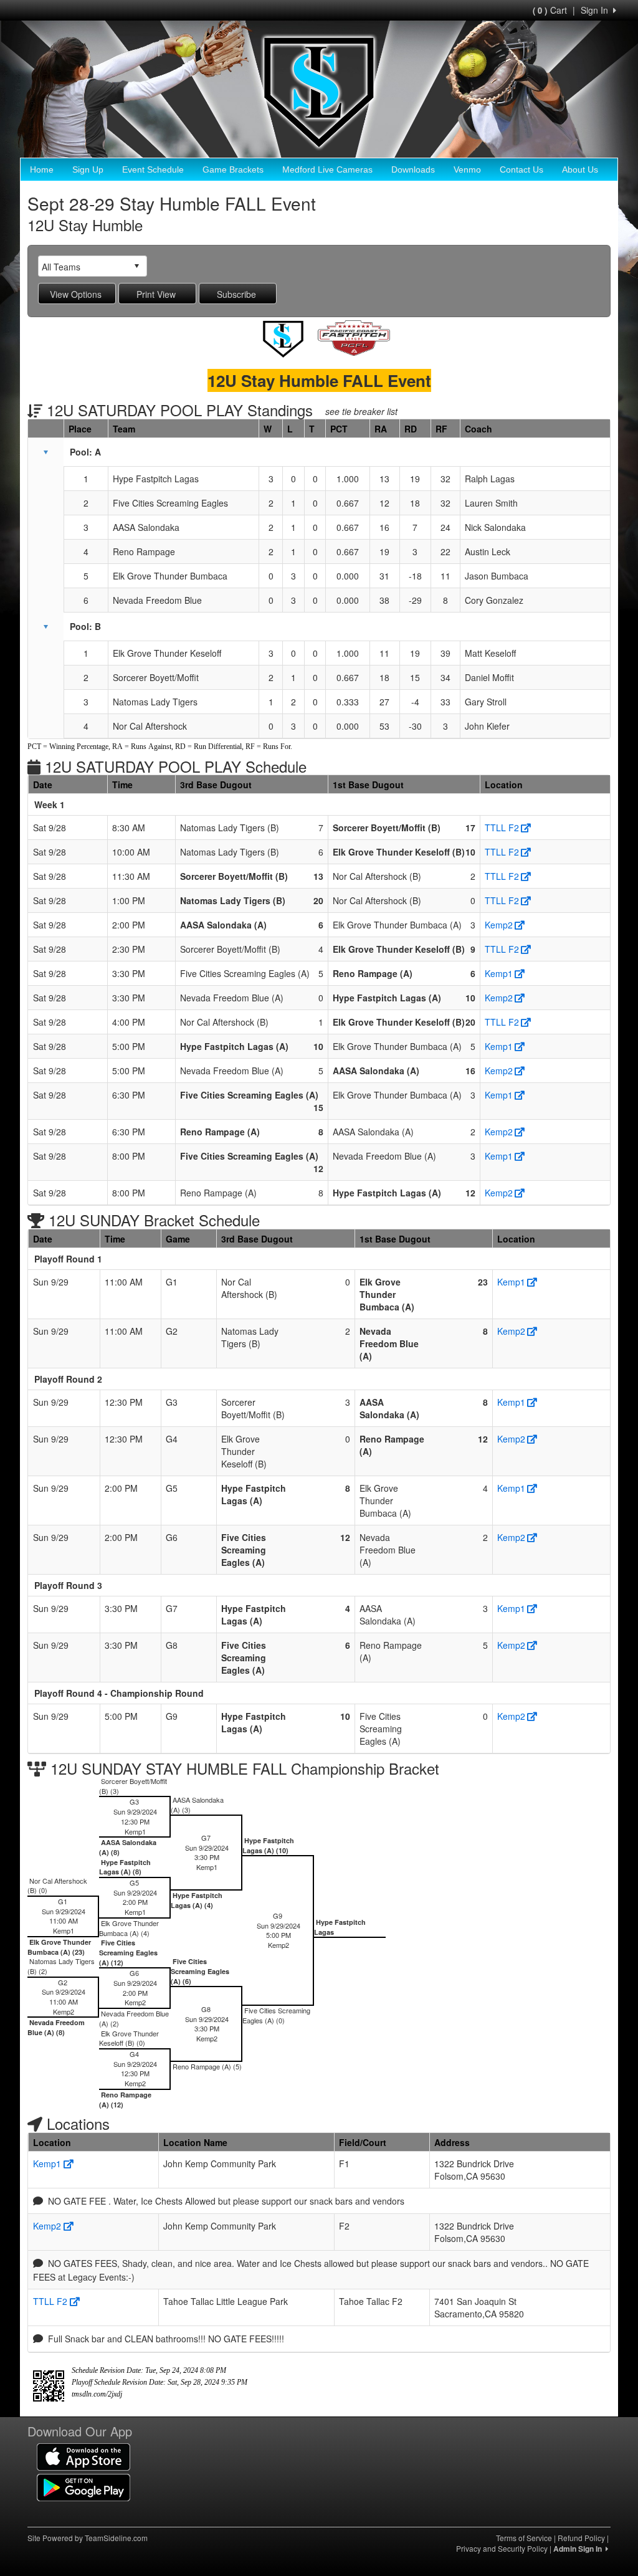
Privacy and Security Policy (502, 2548)
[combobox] (83, 266)
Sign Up (88, 169)
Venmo (467, 169)
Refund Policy (581, 2538)
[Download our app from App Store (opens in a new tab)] (83, 2456)
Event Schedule (153, 169)
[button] (45, 452)
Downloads (413, 169)
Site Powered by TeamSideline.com (88, 2538)
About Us (580, 169)
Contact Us (521, 169)
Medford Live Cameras (327, 169)
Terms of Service (524, 2538)
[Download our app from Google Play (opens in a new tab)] (83, 2486)
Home (42, 169)
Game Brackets (233, 169)
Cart (550, 10)
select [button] (136, 266)
